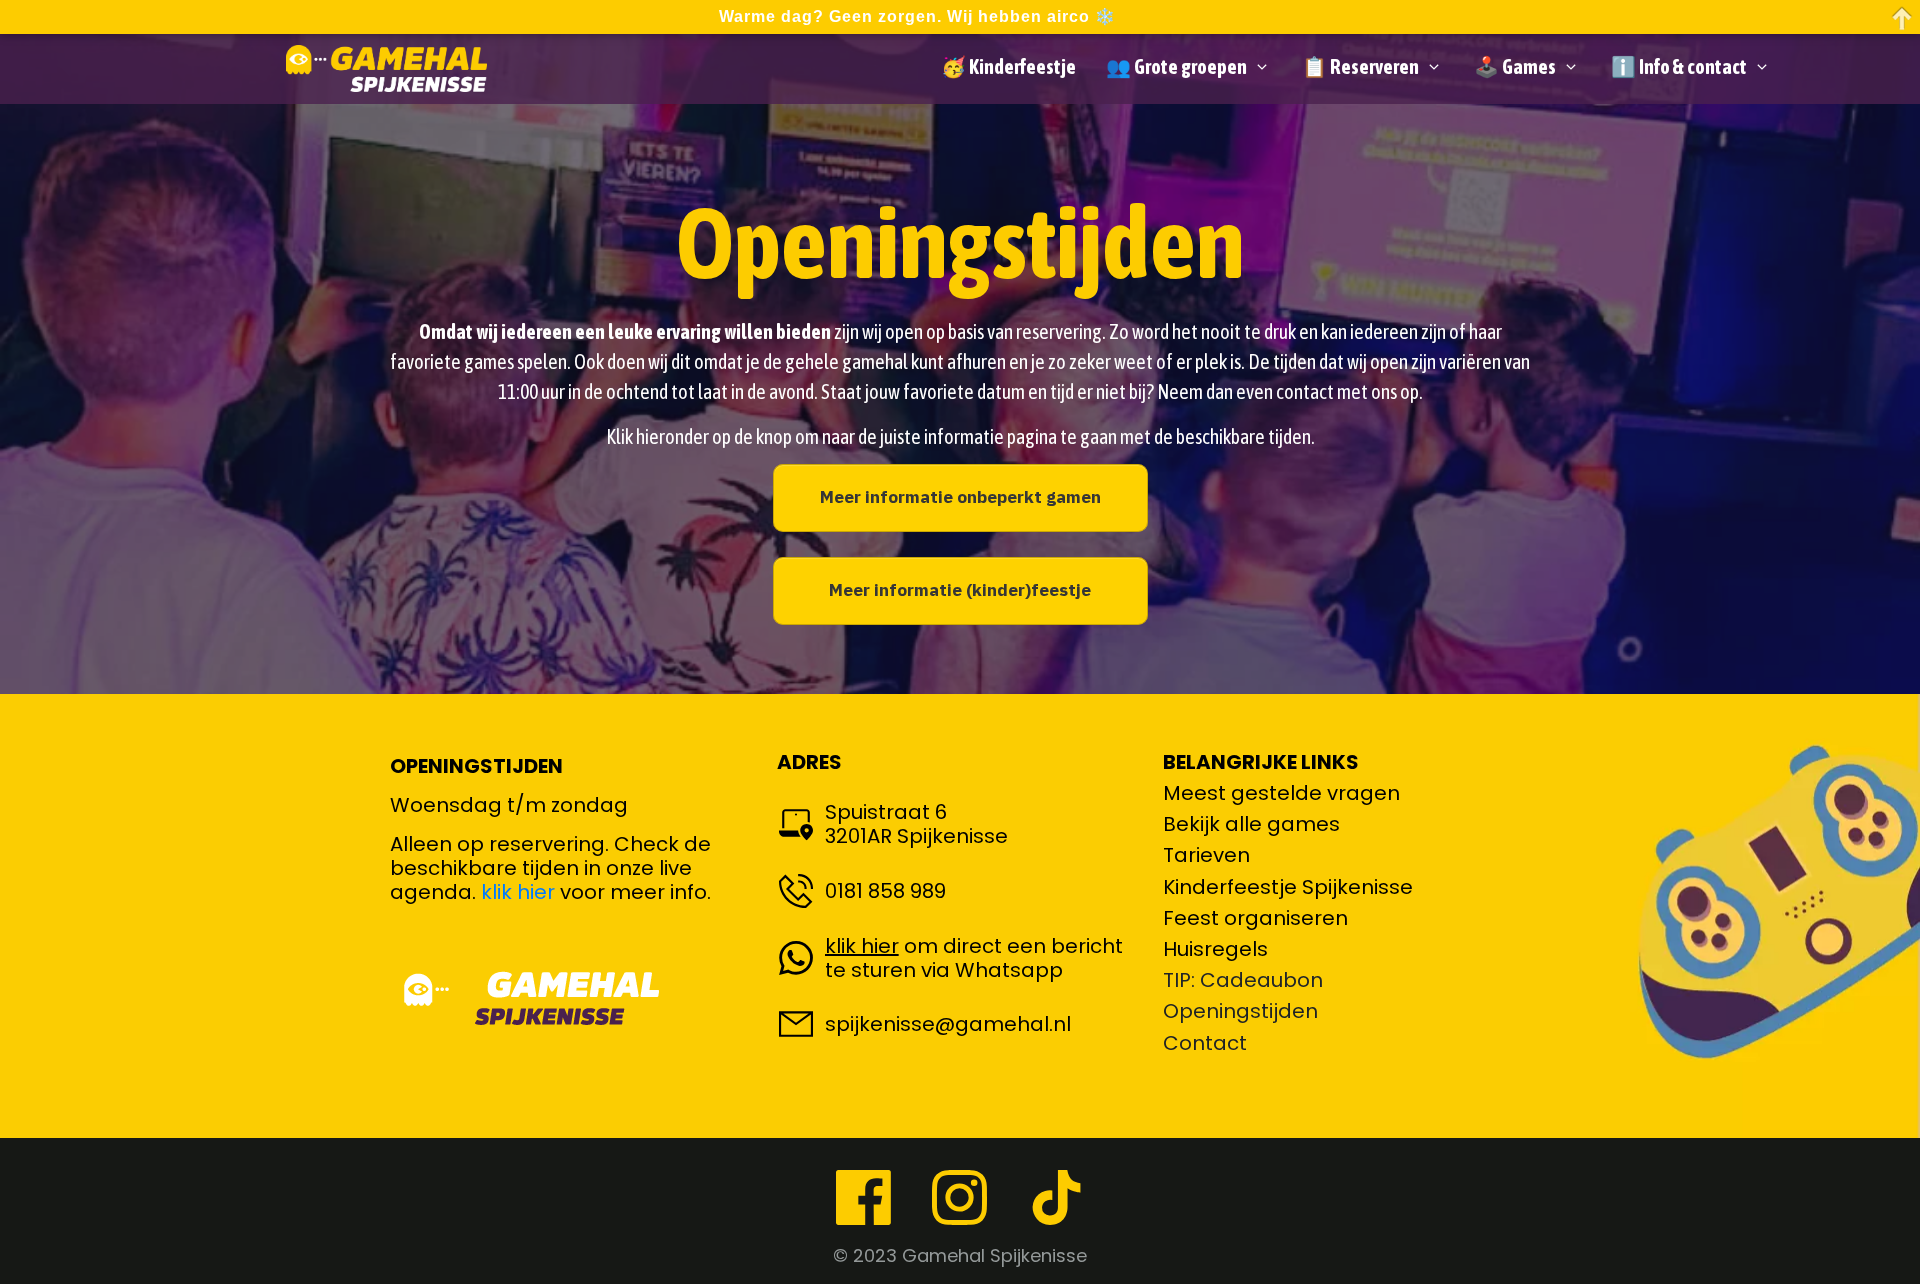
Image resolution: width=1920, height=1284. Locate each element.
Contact (1205, 1043)
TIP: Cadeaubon (1243, 980)
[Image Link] (386, 68)
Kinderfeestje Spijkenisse (1288, 887)
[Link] (863, 1197)
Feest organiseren (1255, 918)
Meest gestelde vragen (1281, 793)
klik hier (518, 892)
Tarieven (1206, 855)
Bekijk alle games (1251, 824)
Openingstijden (1240, 1011)
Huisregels (1215, 949)
